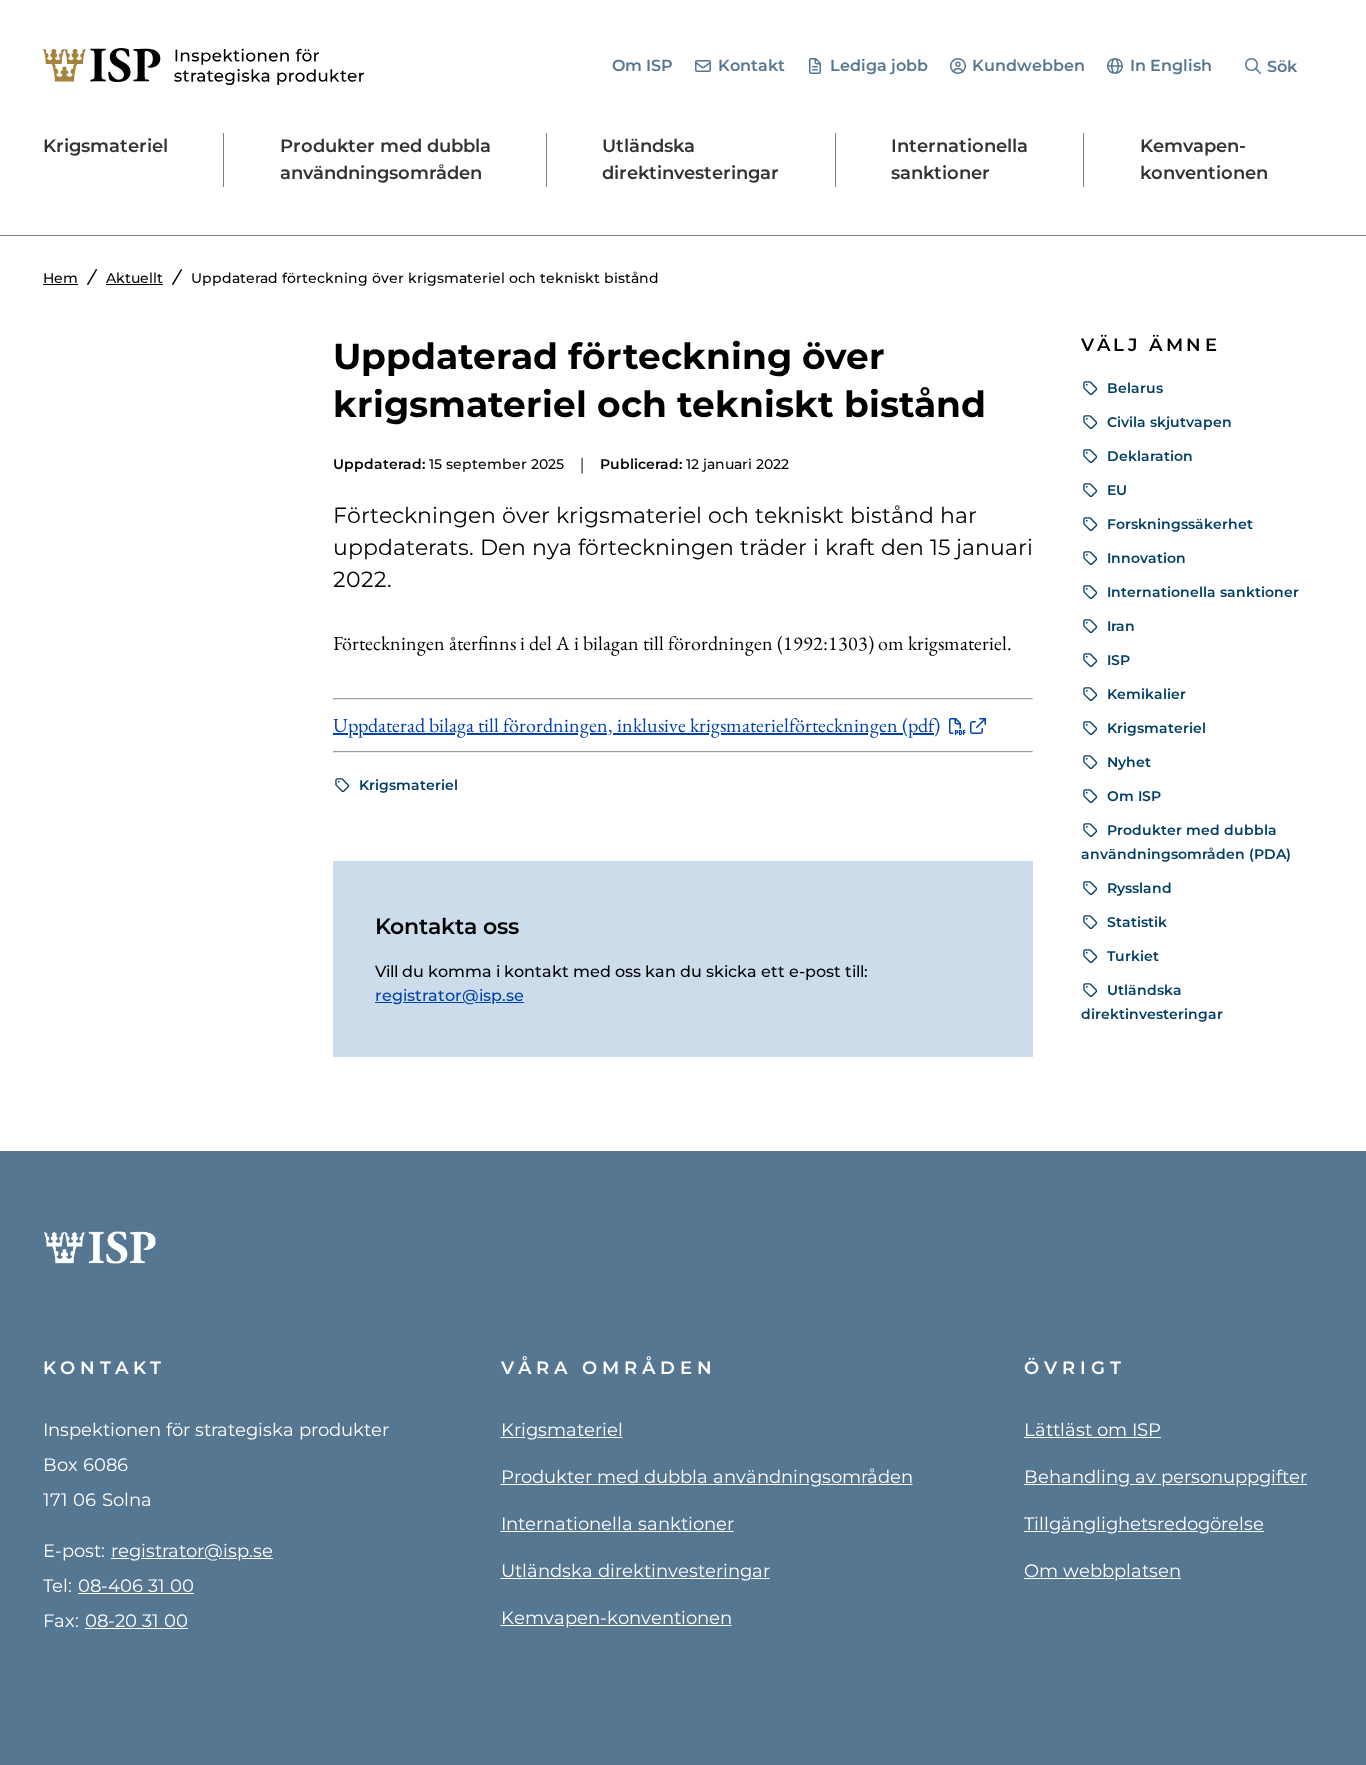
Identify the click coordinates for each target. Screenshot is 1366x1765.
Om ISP (642, 65)
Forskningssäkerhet (1180, 524)
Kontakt (751, 65)
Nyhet (1129, 762)
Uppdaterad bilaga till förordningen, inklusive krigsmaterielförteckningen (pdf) (636, 725)
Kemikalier (1146, 694)
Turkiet (1133, 956)
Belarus (1135, 388)
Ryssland (1139, 888)
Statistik (1137, 922)
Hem (60, 278)
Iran (1121, 626)
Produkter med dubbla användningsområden (707, 1477)
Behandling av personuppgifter (1165, 1477)
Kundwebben (1028, 65)
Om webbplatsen (1102, 1571)
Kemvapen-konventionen (616, 1618)
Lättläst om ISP (1092, 1430)
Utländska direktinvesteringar (635, 1571)
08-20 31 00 (136, 1621)
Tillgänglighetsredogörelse (1144, 1524)
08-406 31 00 (136, 1586)
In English (1171, 65)
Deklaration (1150, 456)
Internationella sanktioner (1203, 592)
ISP (1118, 660)
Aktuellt (134, 278)
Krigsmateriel (408, 785)
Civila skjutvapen (1169, 422)
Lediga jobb (879, 65)
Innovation (1146, 558)
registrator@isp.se (449, 995)
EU (1117, 490)
